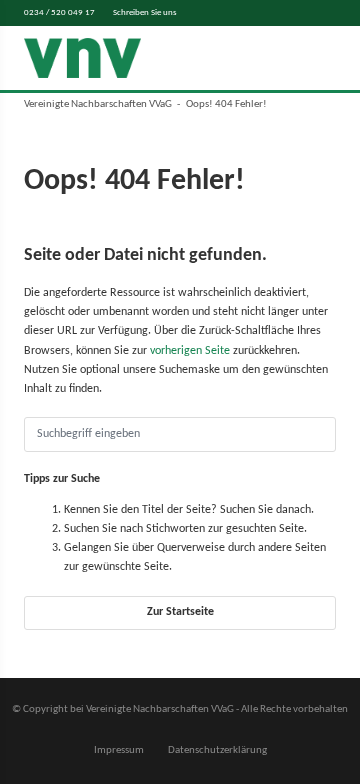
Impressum (119, 750)
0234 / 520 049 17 (59, 12)
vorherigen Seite (190, 351)
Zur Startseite (180, 612)
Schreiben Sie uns (145, 12)
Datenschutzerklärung (217, 750)
